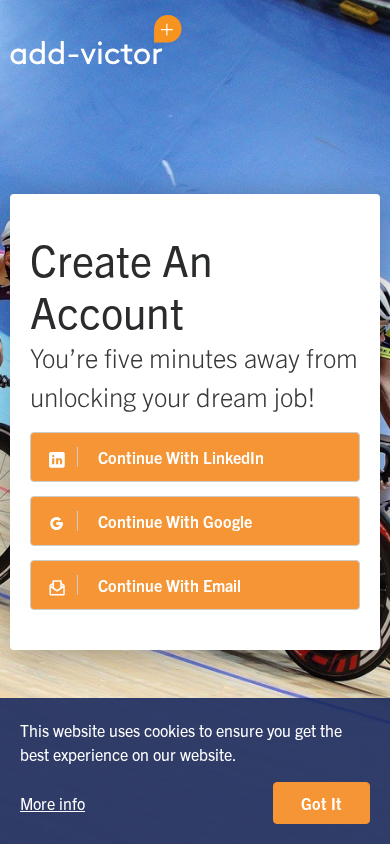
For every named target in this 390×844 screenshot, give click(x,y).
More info (52, 803)
